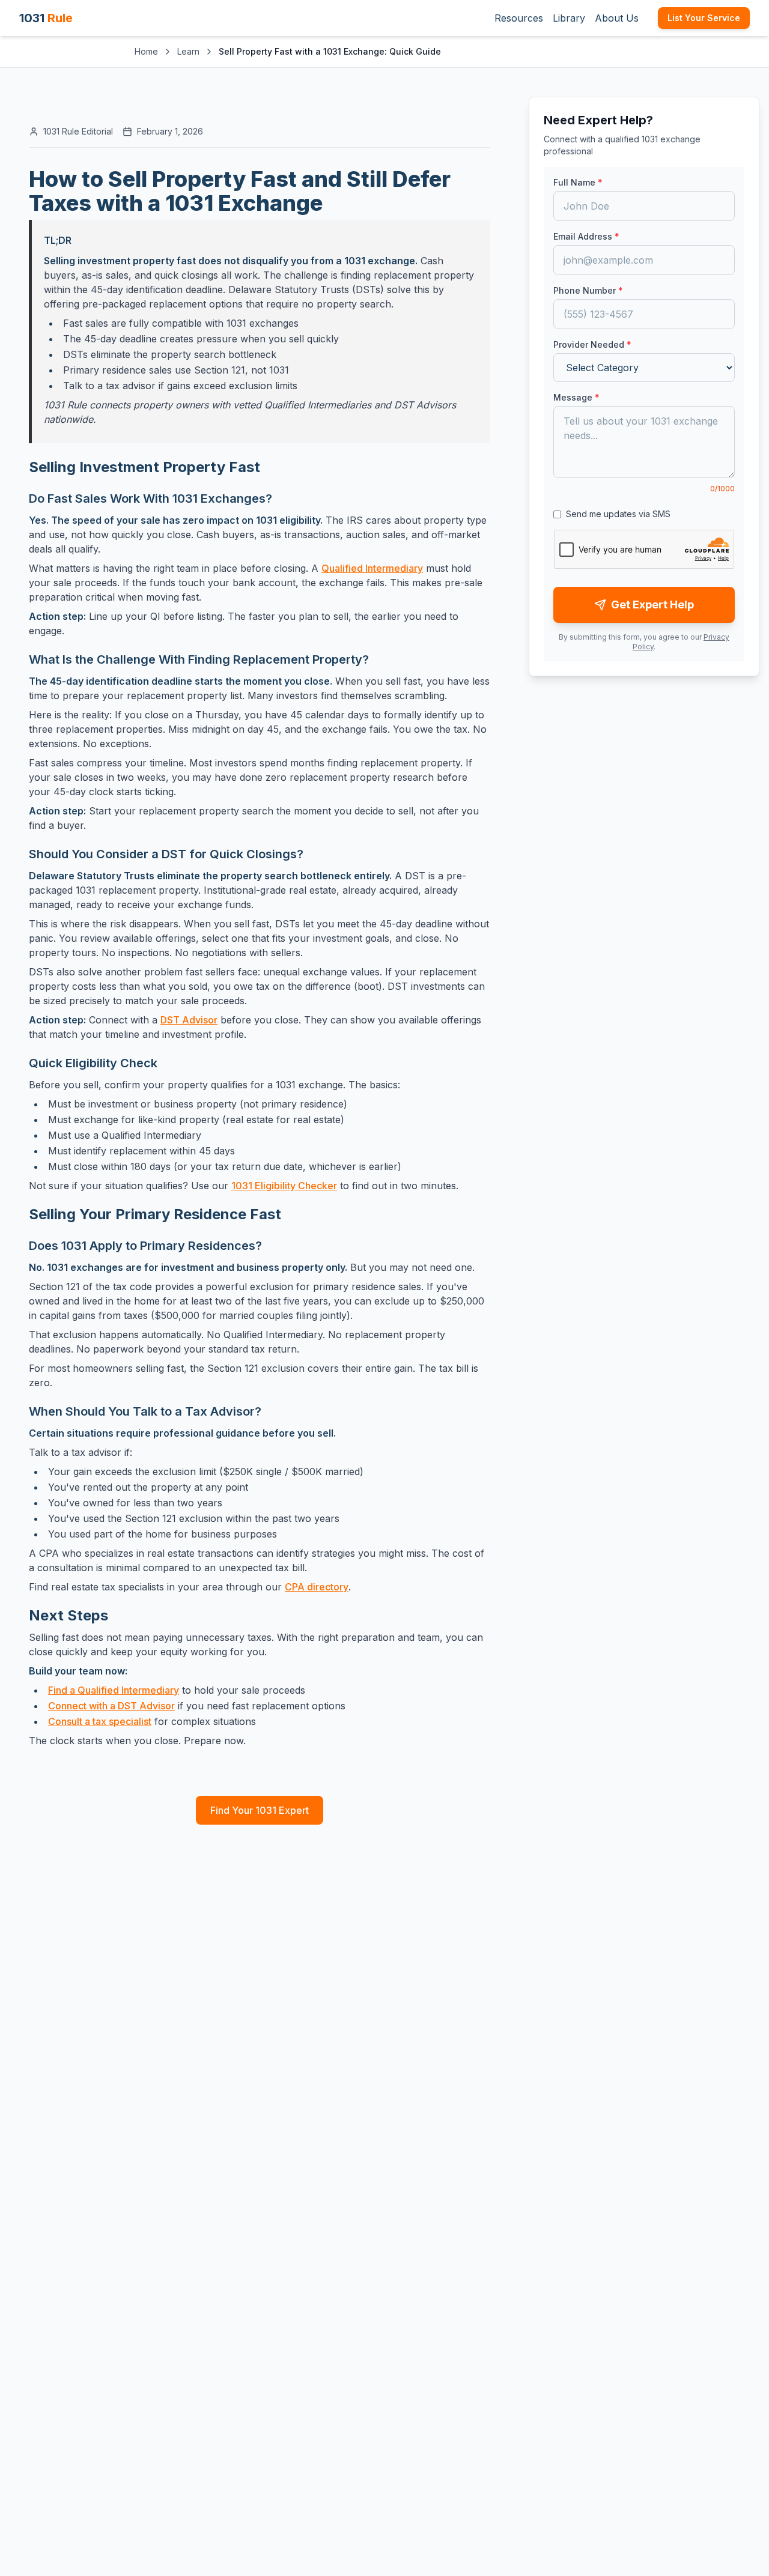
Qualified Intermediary (372, 568)
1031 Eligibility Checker (284, 1186)
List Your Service (704, 18)
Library (569, 18)
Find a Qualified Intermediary (114, 1690)
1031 (46, 18)
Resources (519, 18)
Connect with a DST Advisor (111, 1706)
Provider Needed (592, 344)
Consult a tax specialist (100, 1721)
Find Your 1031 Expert (260, 1810)
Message (576, 397)
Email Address (586, 236)
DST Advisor (189, 1020)
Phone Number (588, 290)
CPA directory (317, 1587)
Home (146, 51)
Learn (188, 51)
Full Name (578, 182)
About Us (617, 18)
